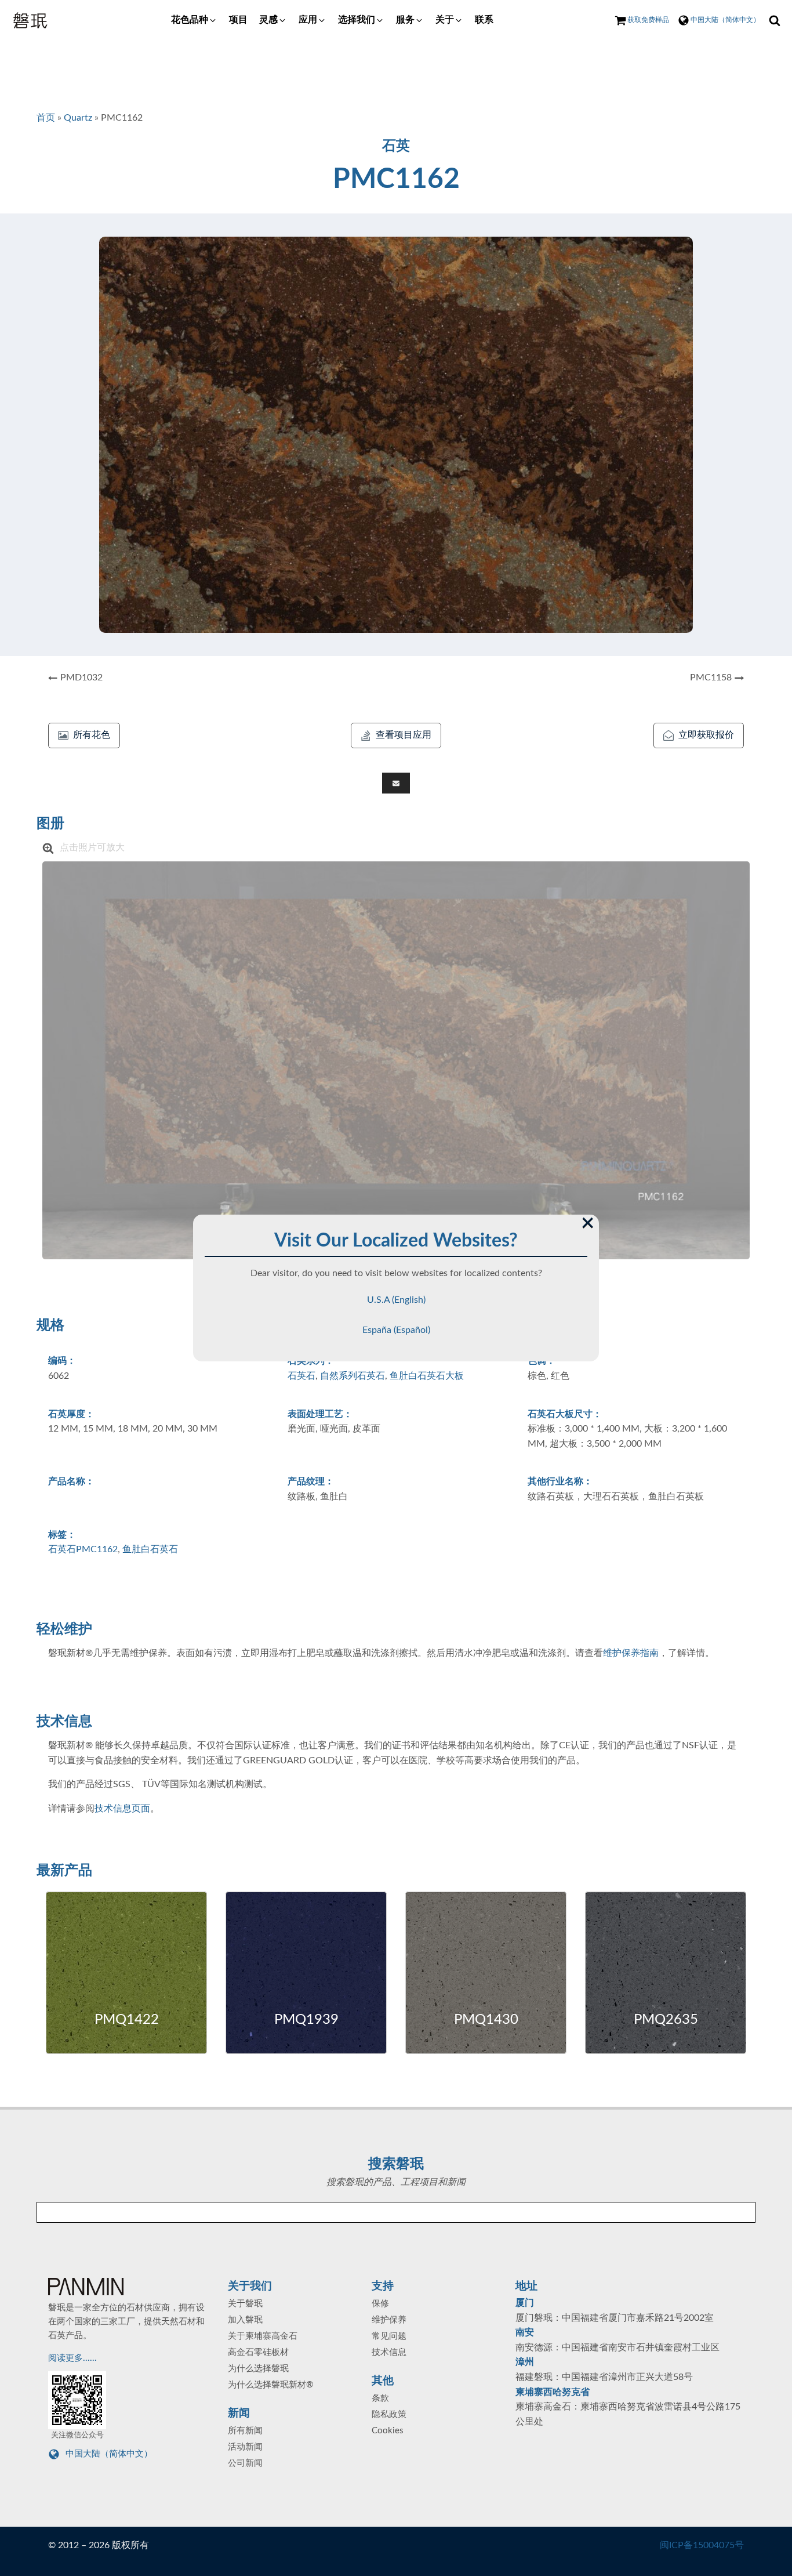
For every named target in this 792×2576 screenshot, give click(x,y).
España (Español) (396, 1330)
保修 (380, 2304)
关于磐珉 (245, 2304)
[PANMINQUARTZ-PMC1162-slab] (396, 1060)
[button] (194, 20)
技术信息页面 (122, 1809)
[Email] (396, 783)
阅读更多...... (74, 2358)
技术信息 (389, 2352)
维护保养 (389, 2320)
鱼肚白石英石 (150, 1549)
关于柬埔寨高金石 (263, 2336)
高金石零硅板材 (258, 2352)
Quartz (78, 118)
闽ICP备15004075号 (702, 2545)
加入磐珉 (245, 2320)
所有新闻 (245, 2431)
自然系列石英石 (353, 1376)
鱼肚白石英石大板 (427, 1376)
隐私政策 (389, 2414)
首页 (46, 118)
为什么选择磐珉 (258, 2369)
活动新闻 (245, 2447)
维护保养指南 (631, 1653)
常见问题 (389, 2336)
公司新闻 (245, 2463)
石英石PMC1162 (83, 1549)
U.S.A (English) (396, 1300)
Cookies (388, 2431)
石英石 (301, 1376)
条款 (380, 2398)
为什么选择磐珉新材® (270, 2385)
